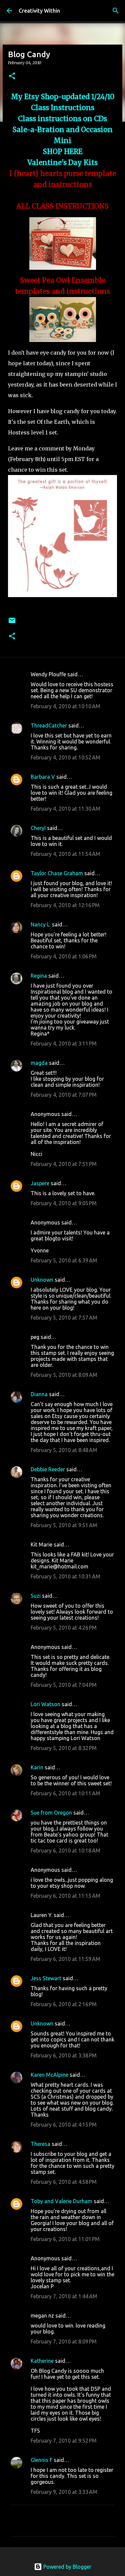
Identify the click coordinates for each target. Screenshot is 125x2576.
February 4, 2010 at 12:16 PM (65, 905)
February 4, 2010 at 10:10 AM (65, 706)
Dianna (39, 1394)
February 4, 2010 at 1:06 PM (64, 956)
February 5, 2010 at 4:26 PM (64, 1628)
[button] (12, 76)
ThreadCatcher (49, 725)
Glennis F (41, 2460)
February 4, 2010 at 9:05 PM (64, 1203)
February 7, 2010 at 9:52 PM (64, 2441)
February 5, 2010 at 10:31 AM (65, 1576)
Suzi (36, 1596)
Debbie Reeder (48, 1469)
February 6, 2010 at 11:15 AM (65, 1896)
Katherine (42, 2361)
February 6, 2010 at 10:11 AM (65, 1793)
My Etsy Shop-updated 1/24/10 (63, 97)
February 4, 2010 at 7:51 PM (64, 1164)
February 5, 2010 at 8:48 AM (64, 1450)
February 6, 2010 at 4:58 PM (64, 2182)
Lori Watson (45, 1704)
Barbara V (43, 777)
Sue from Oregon (51, 1813)
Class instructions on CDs (62, 119)
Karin (37, 1767)
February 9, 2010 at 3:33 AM (64, 2492)
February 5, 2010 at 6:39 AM (64, 1260)
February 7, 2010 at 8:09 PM (64, 2341)
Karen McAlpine (49, 2075)
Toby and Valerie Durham (61, 2201)
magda (39, 1063)
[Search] (116, 11)
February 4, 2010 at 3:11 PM (64, 1044)
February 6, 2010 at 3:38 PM (64, 2055)
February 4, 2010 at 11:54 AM (65, 854)
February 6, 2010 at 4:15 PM (64, 2125)
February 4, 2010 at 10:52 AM (65, 757)
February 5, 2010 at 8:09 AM (64, 1375)
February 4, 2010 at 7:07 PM (64, 1095)
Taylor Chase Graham (57, 873)
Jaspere (40, 1183)
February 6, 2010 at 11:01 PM (65, 2239)
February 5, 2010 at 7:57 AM (64, 1318)
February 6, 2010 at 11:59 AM (65, 1959)
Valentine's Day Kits (62, 163)
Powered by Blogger (67, 2567)
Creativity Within (39, 11)
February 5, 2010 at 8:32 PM (64, 1748)
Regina (39, 976)
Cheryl (38, 828)
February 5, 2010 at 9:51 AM (64, 1525)
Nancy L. (41, 924)
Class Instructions (63, 108)
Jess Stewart (46, 1978)
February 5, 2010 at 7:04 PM (64, 1685)
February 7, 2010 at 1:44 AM (64, 2296)
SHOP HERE (63, 152)
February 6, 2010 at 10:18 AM (65, 1851)
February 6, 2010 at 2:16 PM (64, 2004)
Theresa (40, 2144)
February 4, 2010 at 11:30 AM (65, 809)
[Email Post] (12, 623)
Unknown (42, 1280)
